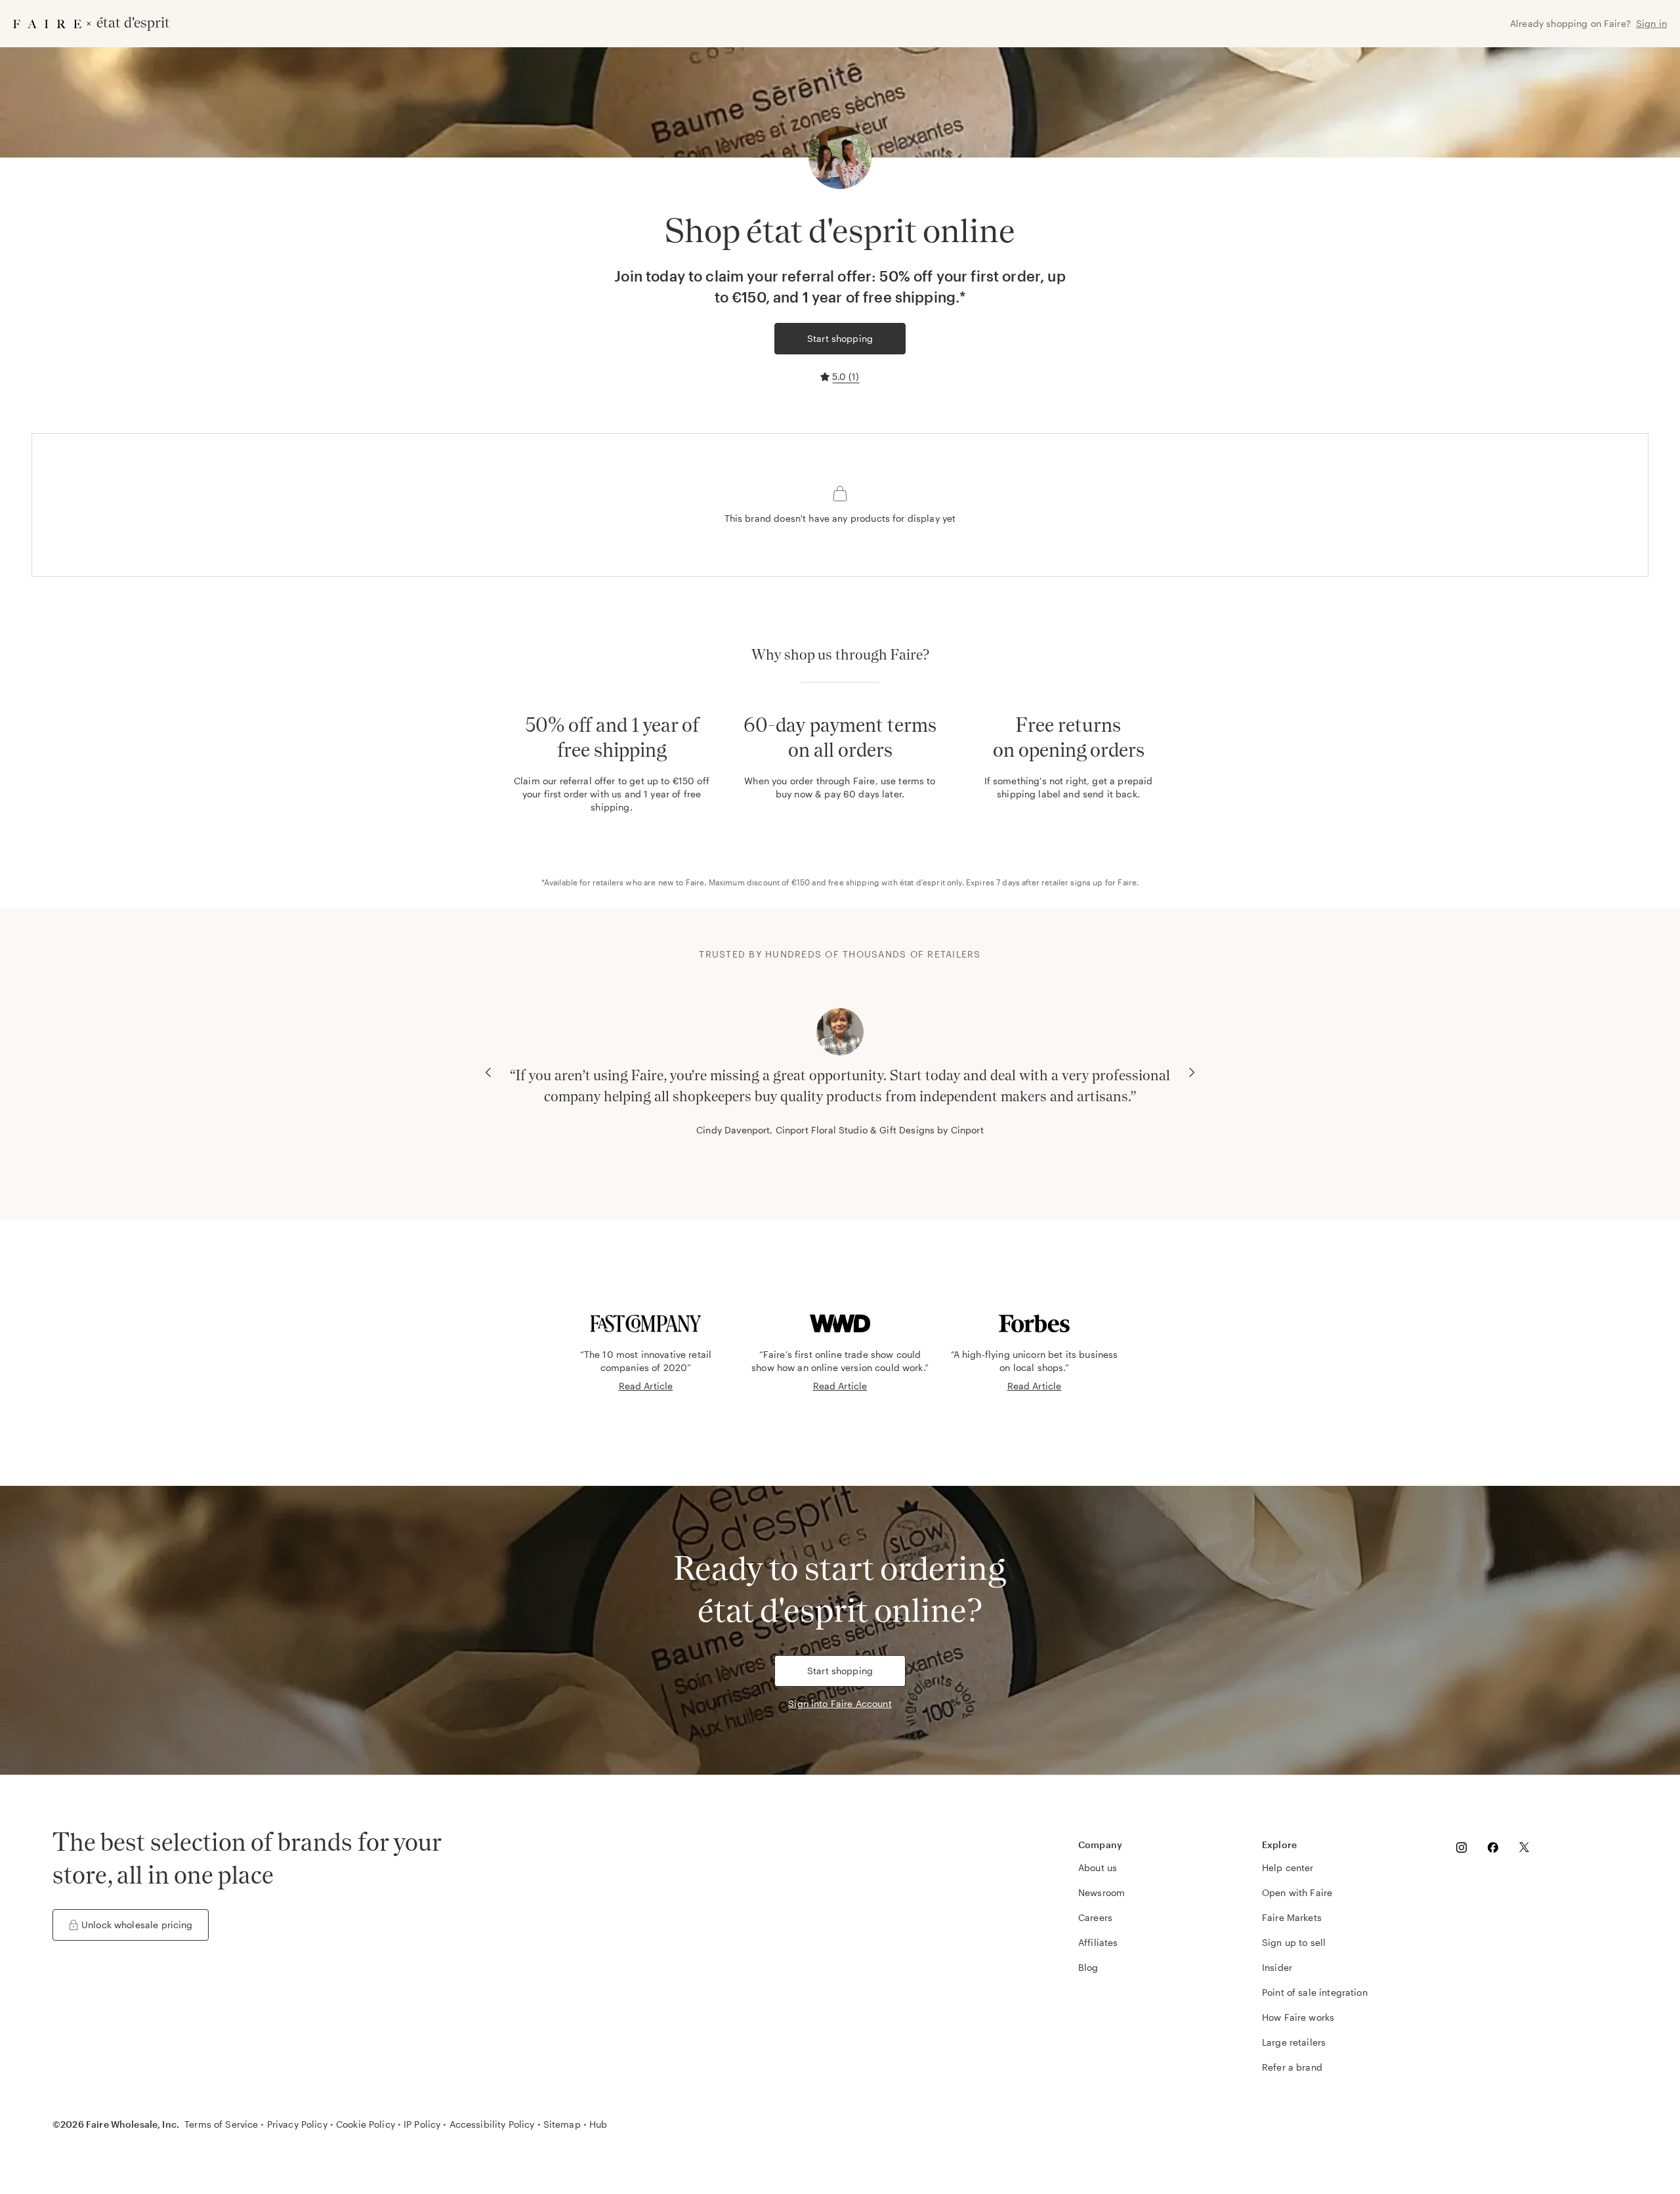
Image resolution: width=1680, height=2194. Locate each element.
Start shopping (840, 338)
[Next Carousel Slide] (1192, 1072)
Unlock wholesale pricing (137, 1925)
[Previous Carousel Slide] (488, 1072)
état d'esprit (922, 882)
